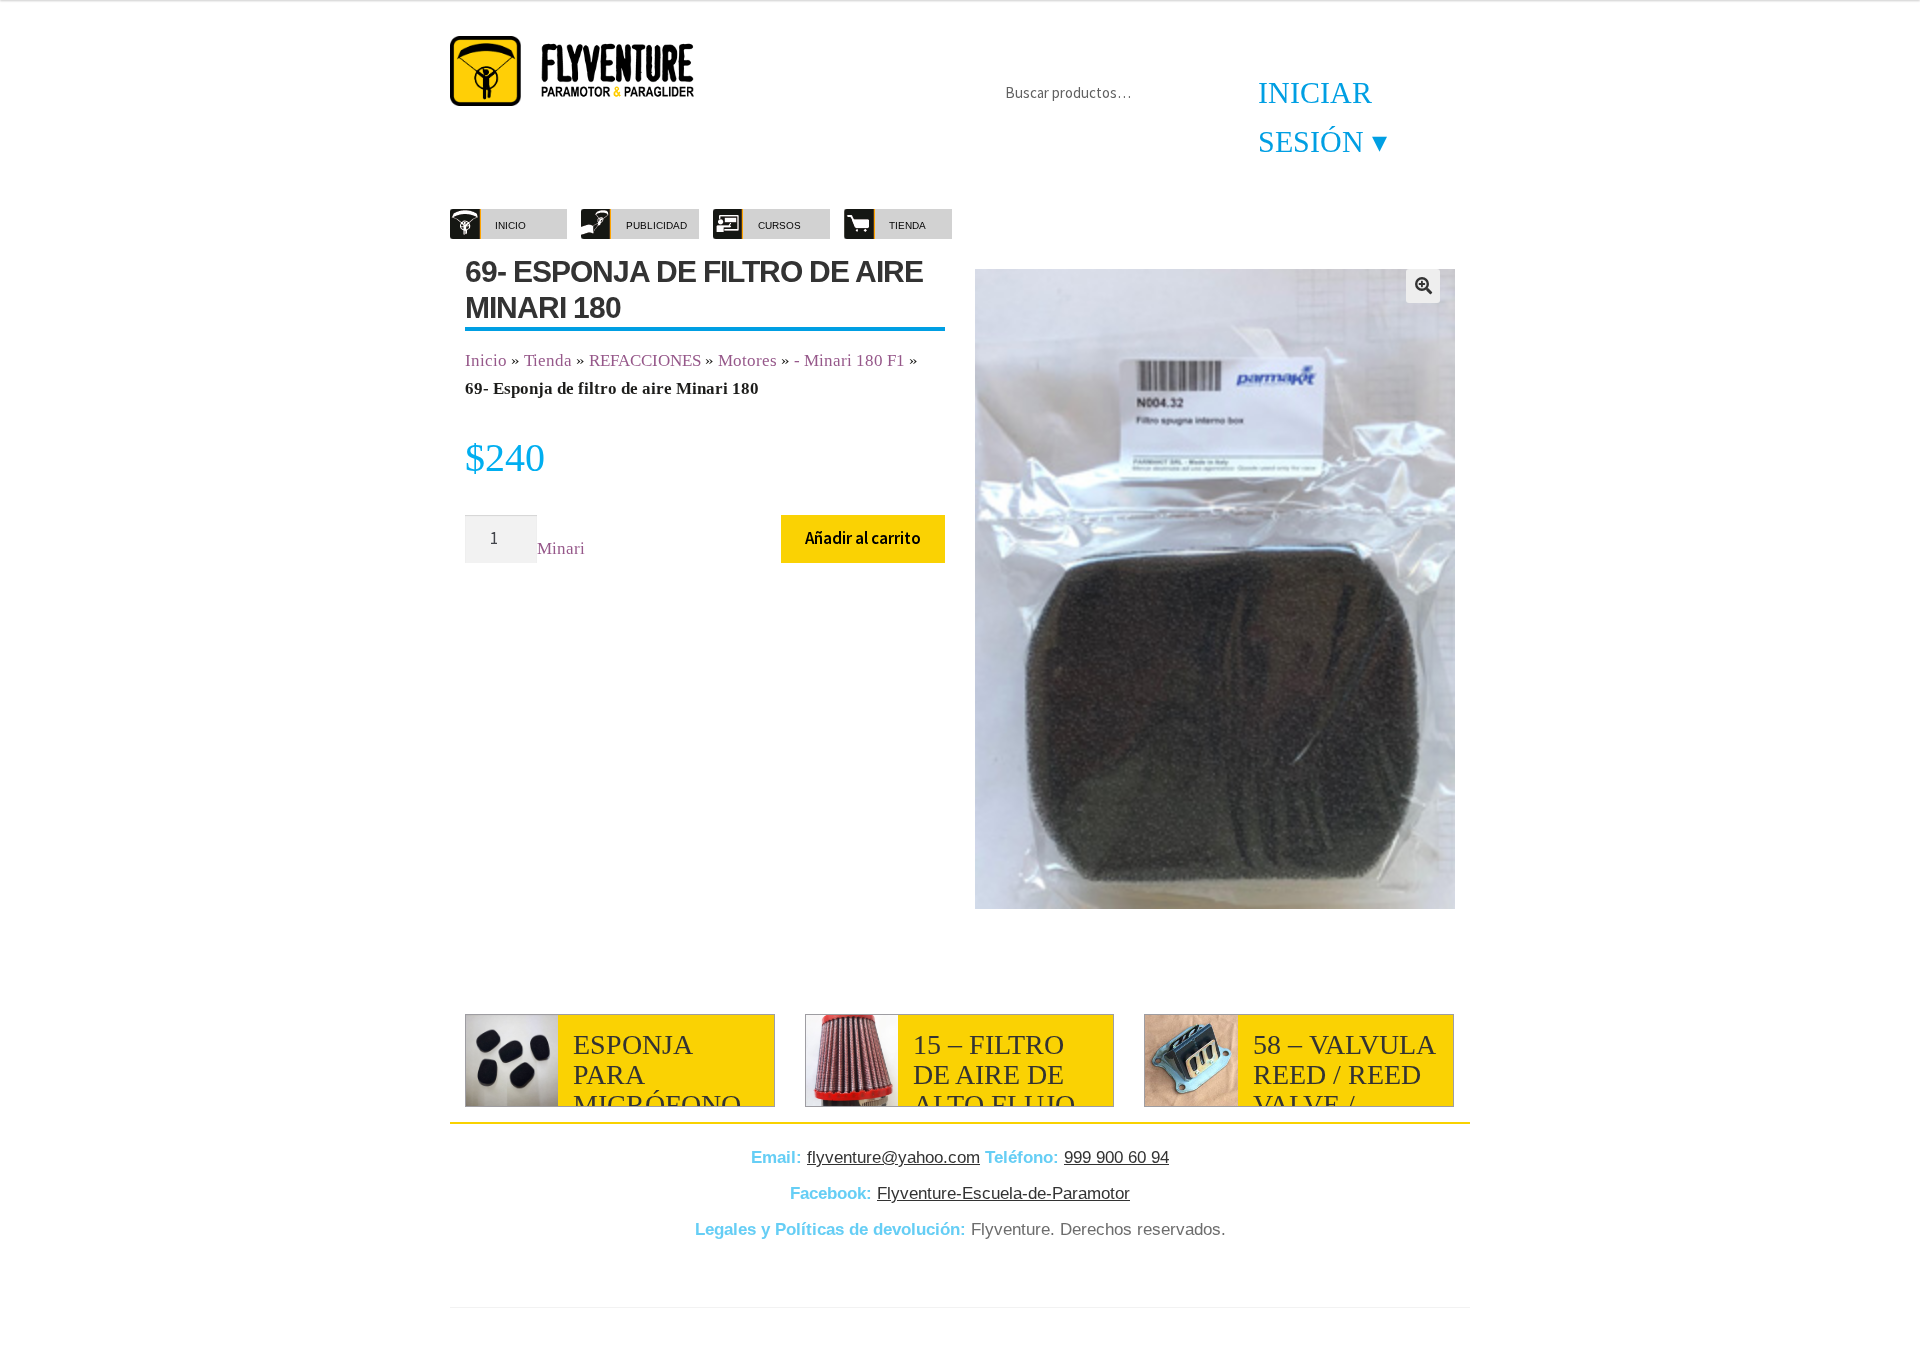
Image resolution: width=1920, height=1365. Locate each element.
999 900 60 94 (1116, 1157)
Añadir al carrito (863, 538)
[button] (1423, 286)
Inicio (486, 360)
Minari (561, 548)
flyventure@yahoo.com (893, 1157)
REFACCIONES (645, 360)
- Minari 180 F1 (849, 360)
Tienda (548, 360)
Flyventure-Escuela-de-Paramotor (1003, 1193)
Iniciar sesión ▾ (1322, 117)
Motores (747, 360)
